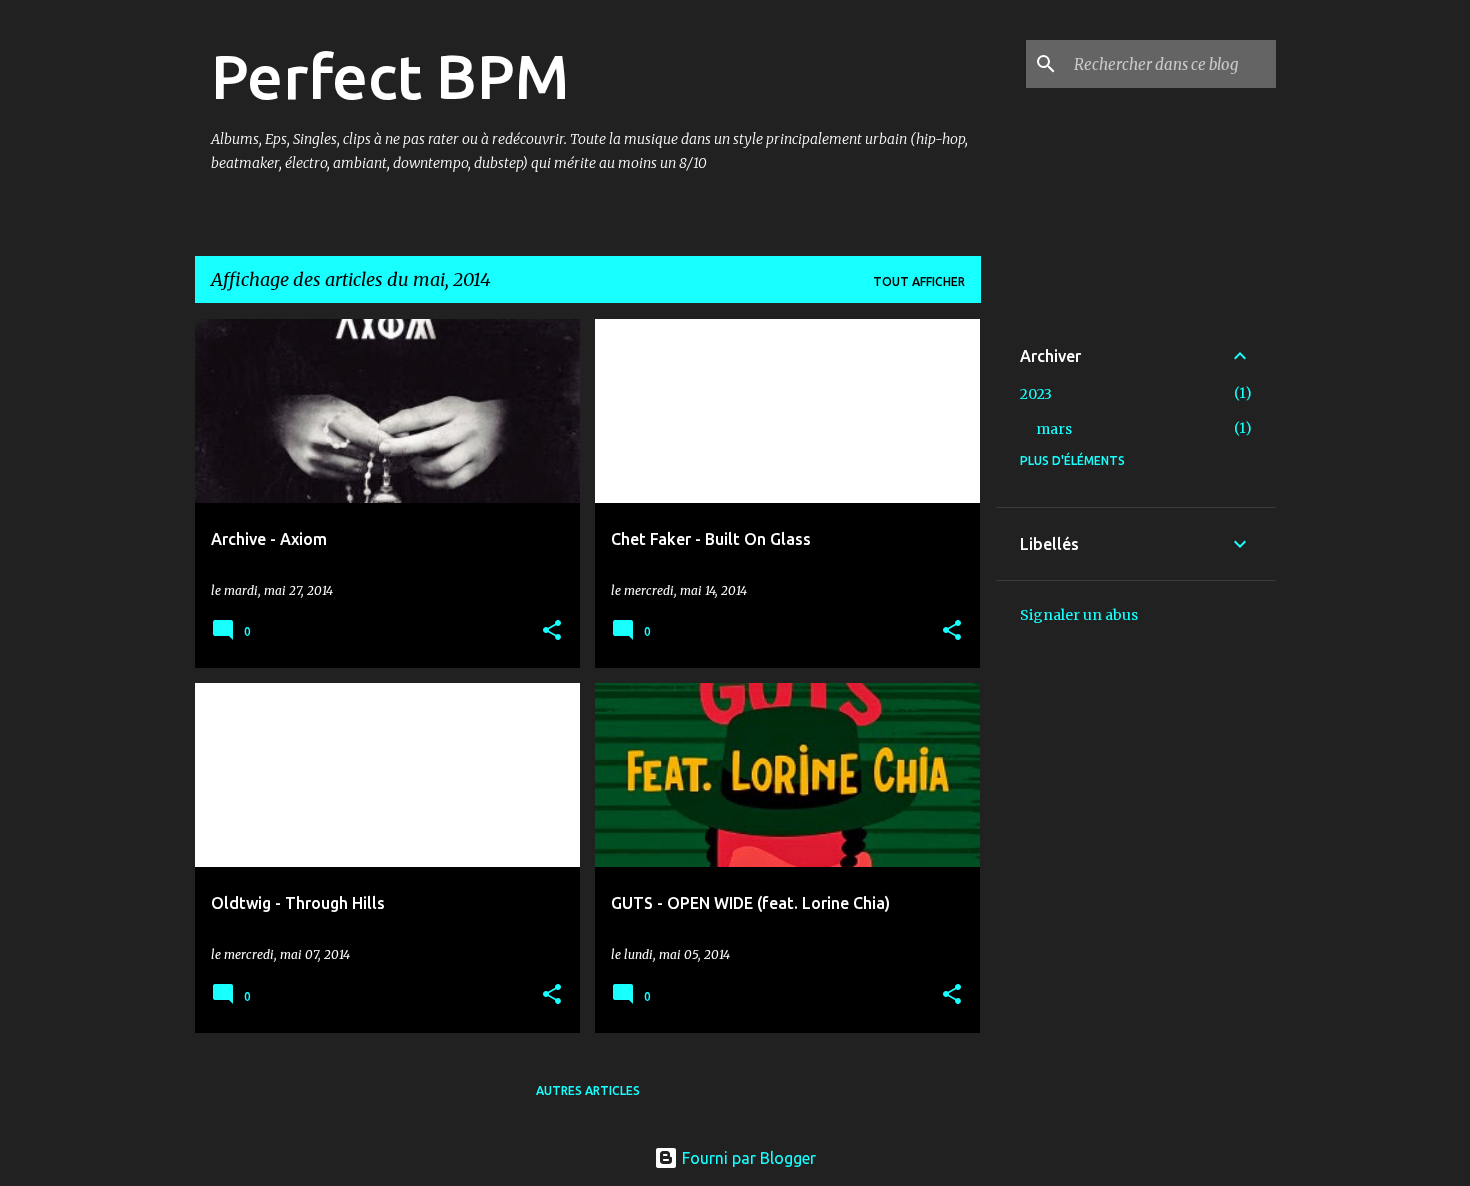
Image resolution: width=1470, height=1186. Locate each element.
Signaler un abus (1079, 615)
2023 (1036, 394)
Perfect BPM (390, 76)
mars (1054, 429)
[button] (552, 631)
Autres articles (588, 1090)
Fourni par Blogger (747, 1158)
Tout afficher (919, 281)
